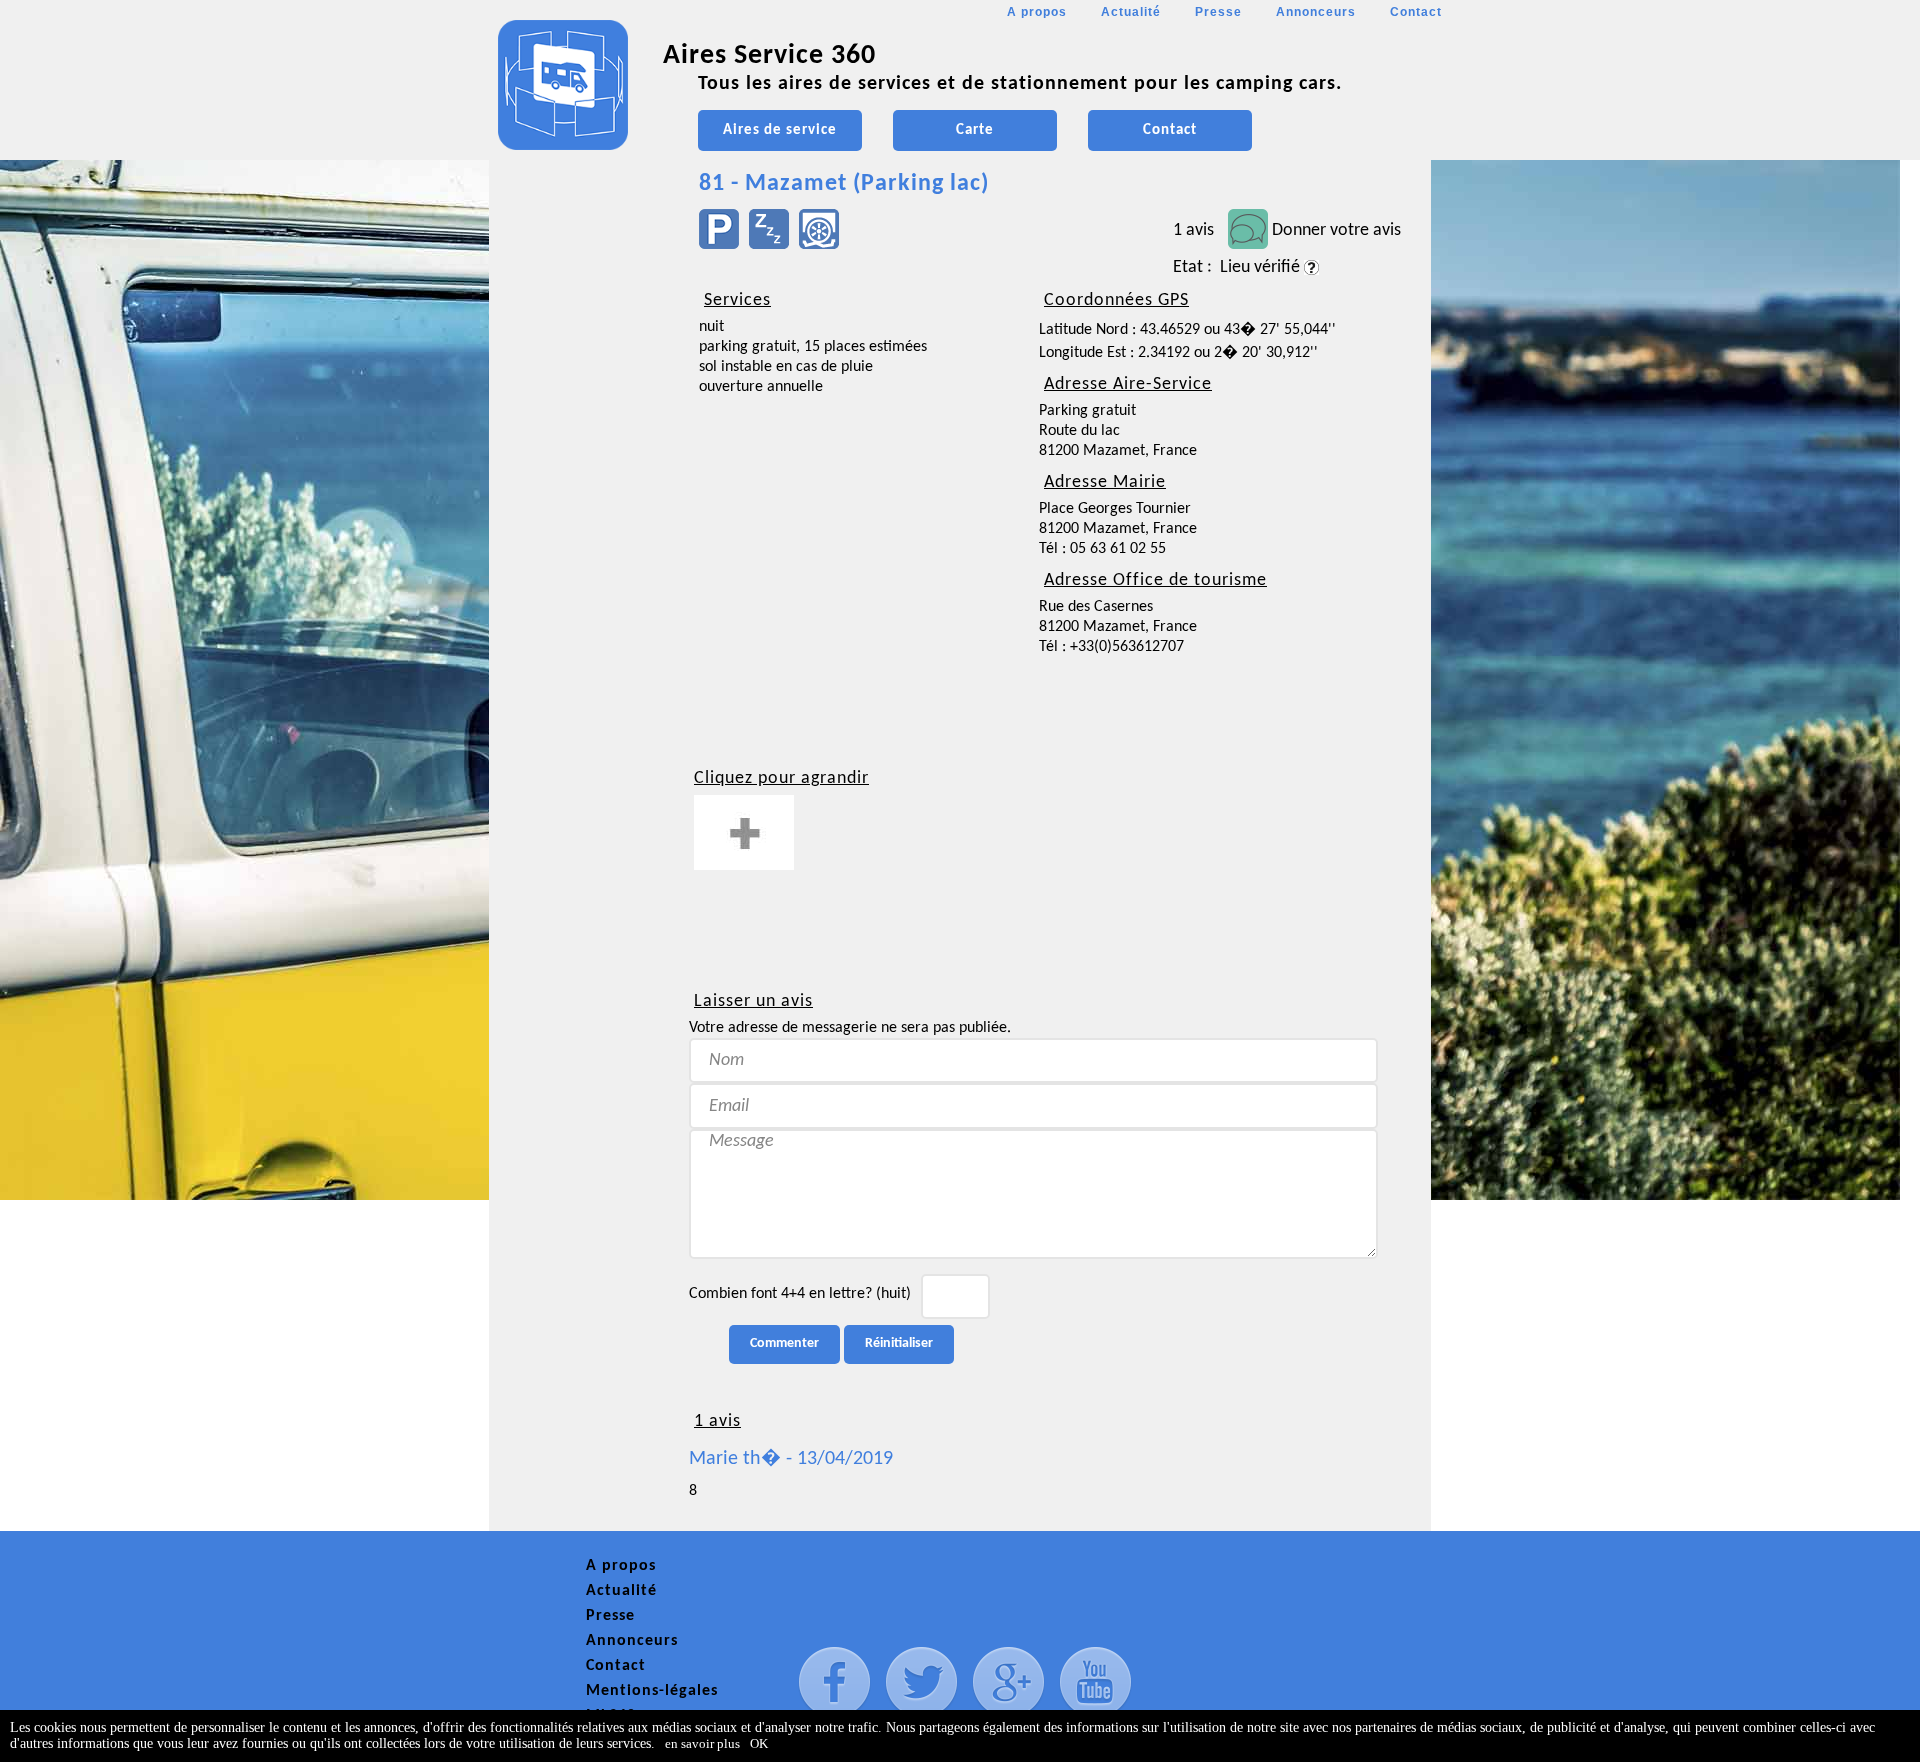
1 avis (1193, 230)
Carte (975, 130)
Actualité (1131, 12)
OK (759, 1743)
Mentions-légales (652, 1691)
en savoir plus (702, 1743)
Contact (1416, 12)
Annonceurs (1316, 12)
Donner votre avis (1336, 230)
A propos (1037, 12)
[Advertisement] (579, 596)
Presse (1218, 12)
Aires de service (780, 130)
